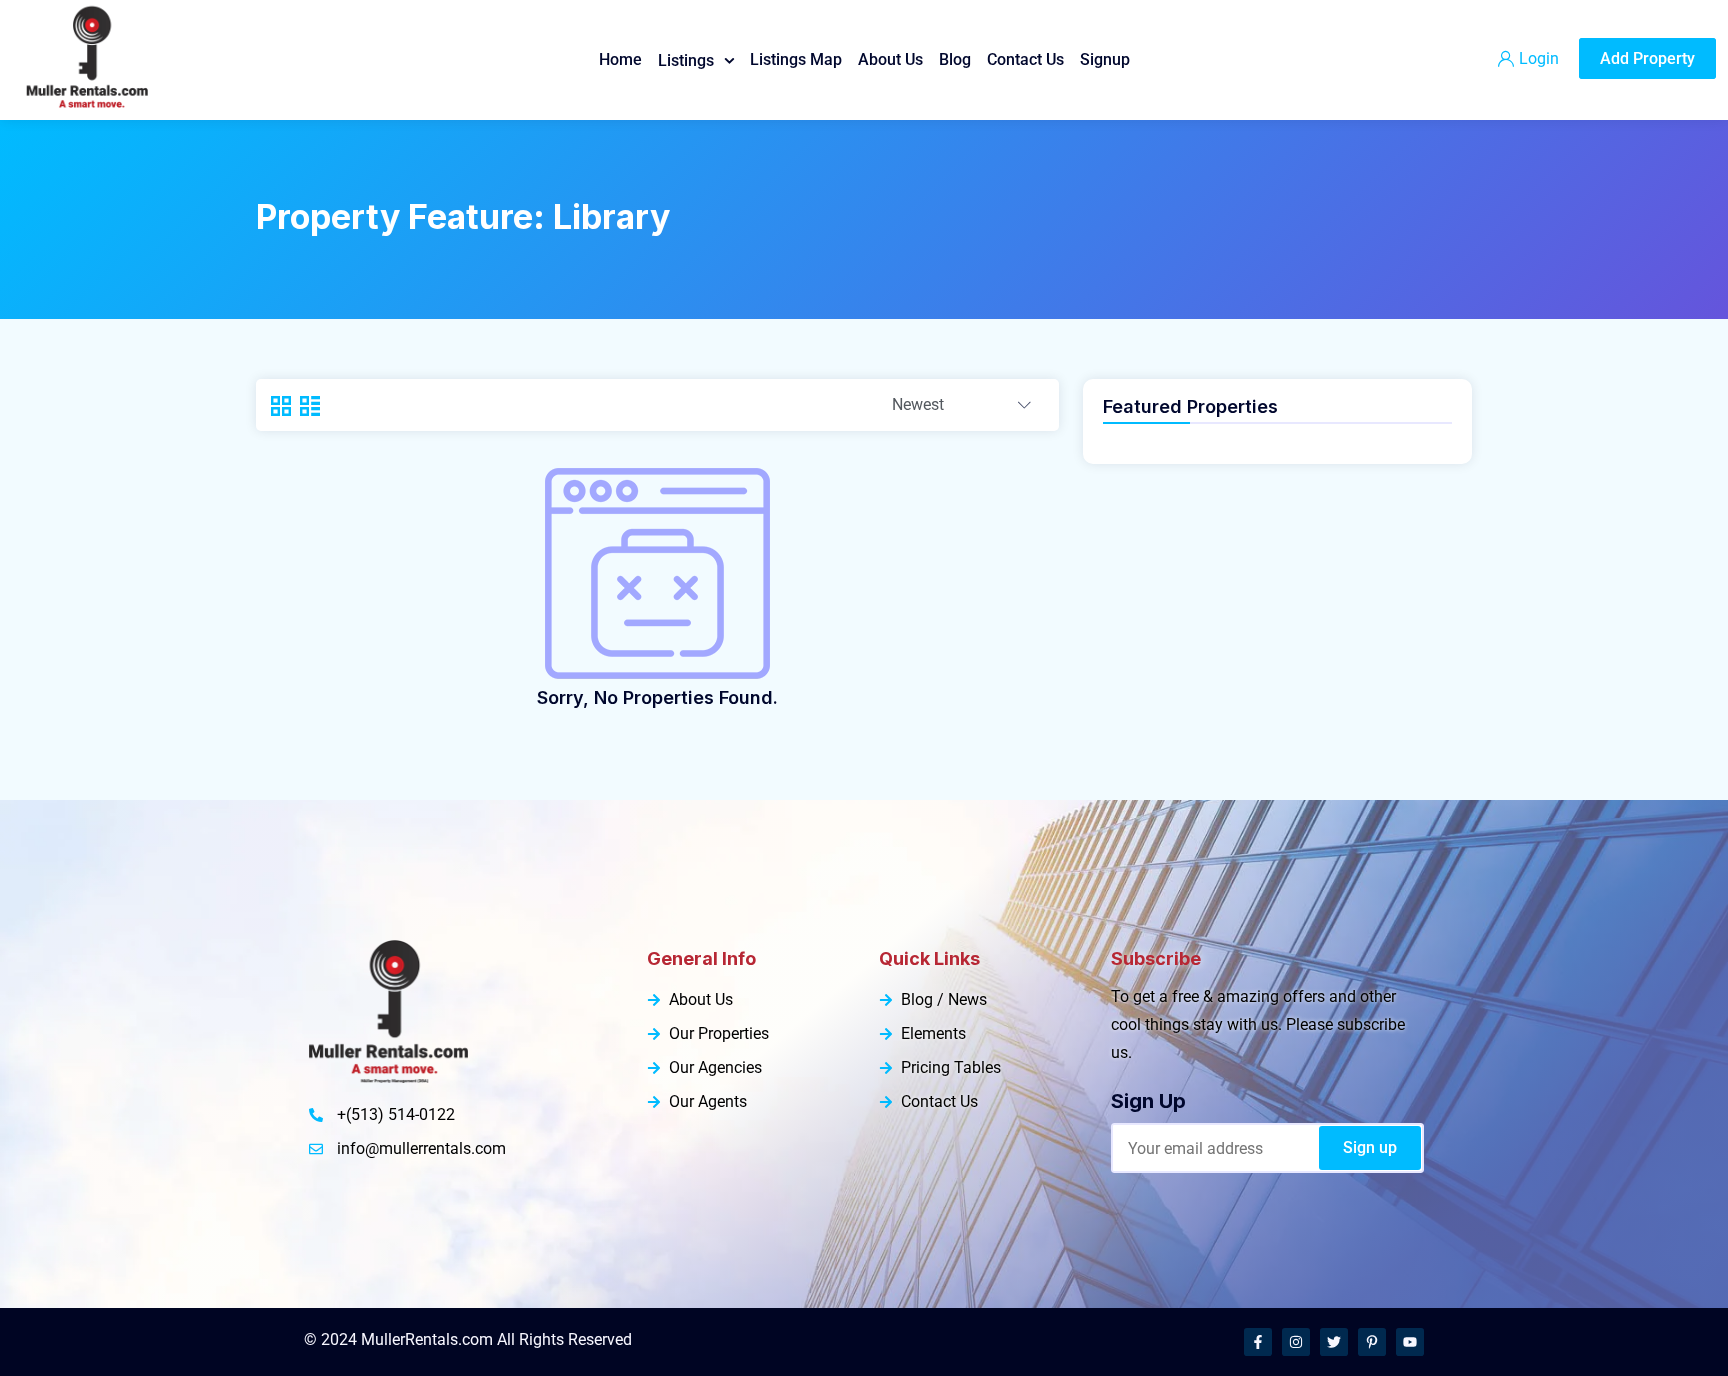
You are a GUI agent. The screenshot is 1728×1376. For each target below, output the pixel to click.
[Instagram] (1296, 1342)
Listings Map (796, 59)
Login (1539, 58)
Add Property (1647, 58)
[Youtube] (1410, 1342)
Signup (1105, 59)
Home (620, 59)
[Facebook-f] (1258, 1342)
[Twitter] (1334, 1342)
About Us (890, 59)
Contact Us (1025, 59)
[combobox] (961, 406)
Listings (686, 60)
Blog (955, 59)
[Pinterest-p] (1372, 1342)
